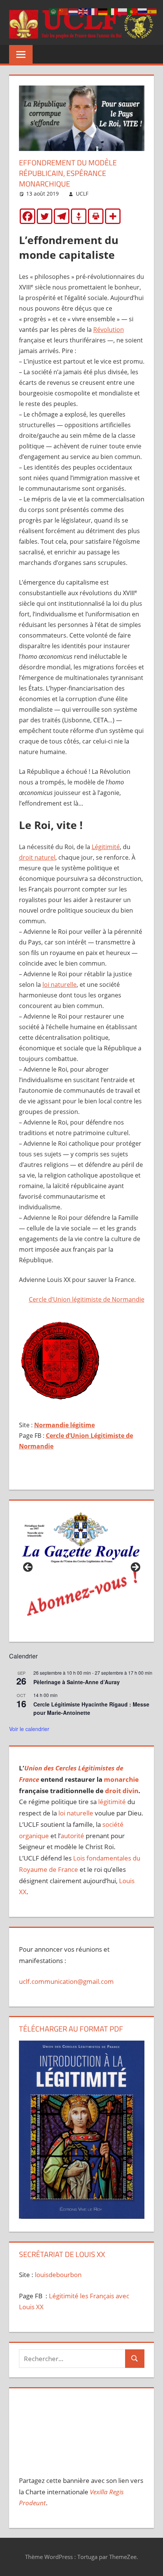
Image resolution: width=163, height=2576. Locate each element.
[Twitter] (45, 216)
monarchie (121, 1779)
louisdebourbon (57, 2275)
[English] (83, 11)
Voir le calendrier (29, 1729)
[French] (93, 11)
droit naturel (37, 857)
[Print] (96, 216)
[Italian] (113, 11)
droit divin (122, 1791)
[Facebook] (27, 216)
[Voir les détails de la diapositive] (82, 1570)
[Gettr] (79, 216)
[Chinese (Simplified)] (64, 11)
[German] (103, 11)
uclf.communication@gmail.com (66, 1981)
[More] (113, 216)
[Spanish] (152, 11)
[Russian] (143, 11)
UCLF (82, 194)
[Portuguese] (133, 11)
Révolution (109, 330)
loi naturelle (60, 985)
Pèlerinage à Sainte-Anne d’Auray (77, 1682)
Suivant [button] (135, 1568)
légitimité (112, 1802)
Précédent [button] (28, 1568)
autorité (72, 1836)
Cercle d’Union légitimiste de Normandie (87, 1299)
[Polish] (123, 11)
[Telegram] (62, 216)
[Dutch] (74, 11)
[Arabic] (54, 11)
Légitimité (106, 847)
